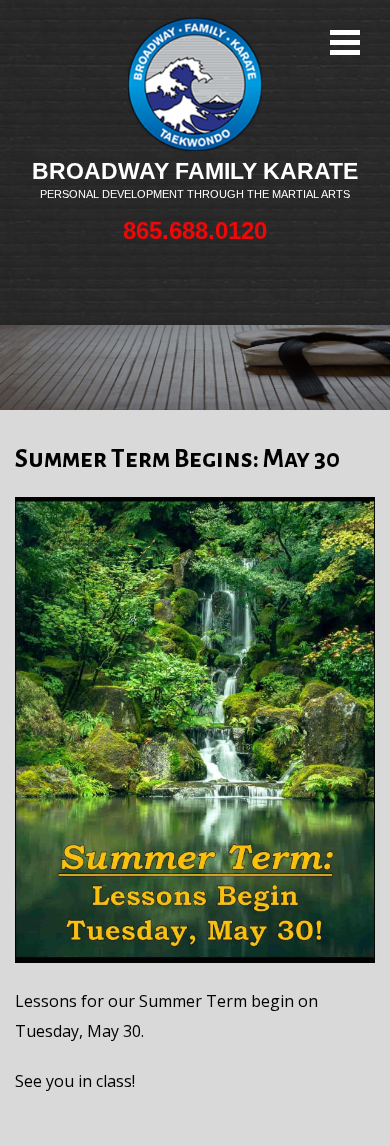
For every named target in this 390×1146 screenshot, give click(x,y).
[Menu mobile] (345, 45)
